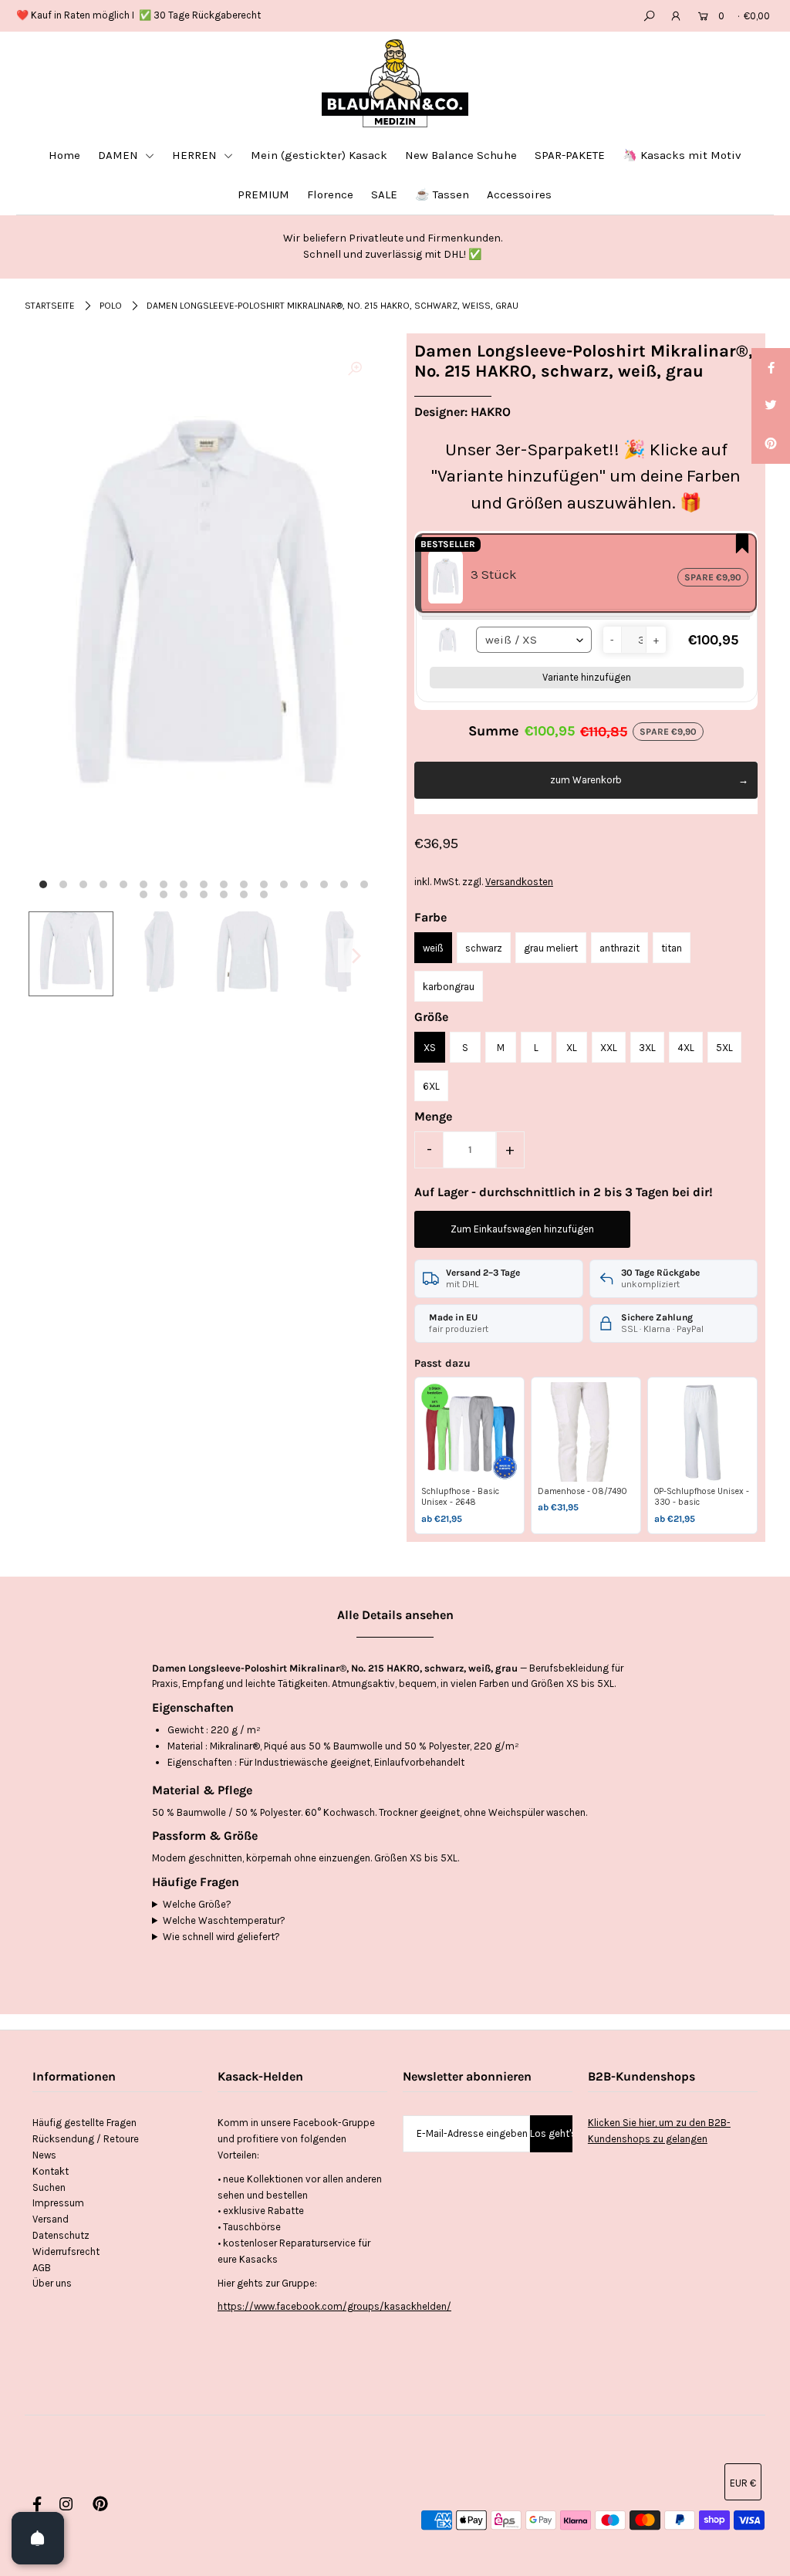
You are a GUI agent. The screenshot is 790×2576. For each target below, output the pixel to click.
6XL (431, 1086)
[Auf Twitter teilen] (771, 406)
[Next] (355, 955)
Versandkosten (519, 882)
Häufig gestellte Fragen (84, 2123)
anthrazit (620, 948)
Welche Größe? (197, 1904)
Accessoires (519, 194)
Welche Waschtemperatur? (224, 1920)
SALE (384, 194)
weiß (433, 948)
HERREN (196, 155)
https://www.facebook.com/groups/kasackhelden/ (334, 2306)
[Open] (38, 2538)
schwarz (484, 948)
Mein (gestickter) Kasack (319, 155)
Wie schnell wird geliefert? (221, 1937)
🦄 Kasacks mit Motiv (682, 155)
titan (672, 948)
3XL (647, 1048)
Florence (330, 194)
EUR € (743, 2483)
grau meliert (551, 948)
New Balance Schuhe (461, 155)
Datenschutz (61, 2235)
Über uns (52, 2283)
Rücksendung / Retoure (86, 2139)
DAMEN (120, 155)
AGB (42, 2268)
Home (64, 155)
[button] (612, 640)
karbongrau (449, 987)
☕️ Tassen (442, 194)
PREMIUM (263, 194)
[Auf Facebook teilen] (771, 367)
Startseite (50, 306)
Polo (111, 306)
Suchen (49, 2187)
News (44, 2155)
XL (572, 1048)
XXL (609, 1048)
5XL (724, 1048)
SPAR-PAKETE (570, 155)
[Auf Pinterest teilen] (771, 445)
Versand (51, 2219)
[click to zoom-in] (355, 370)
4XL (686, 1048)
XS (430, 1048)
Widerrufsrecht (66, 2251)
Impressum (58, 2203)
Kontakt (51, 2171)
